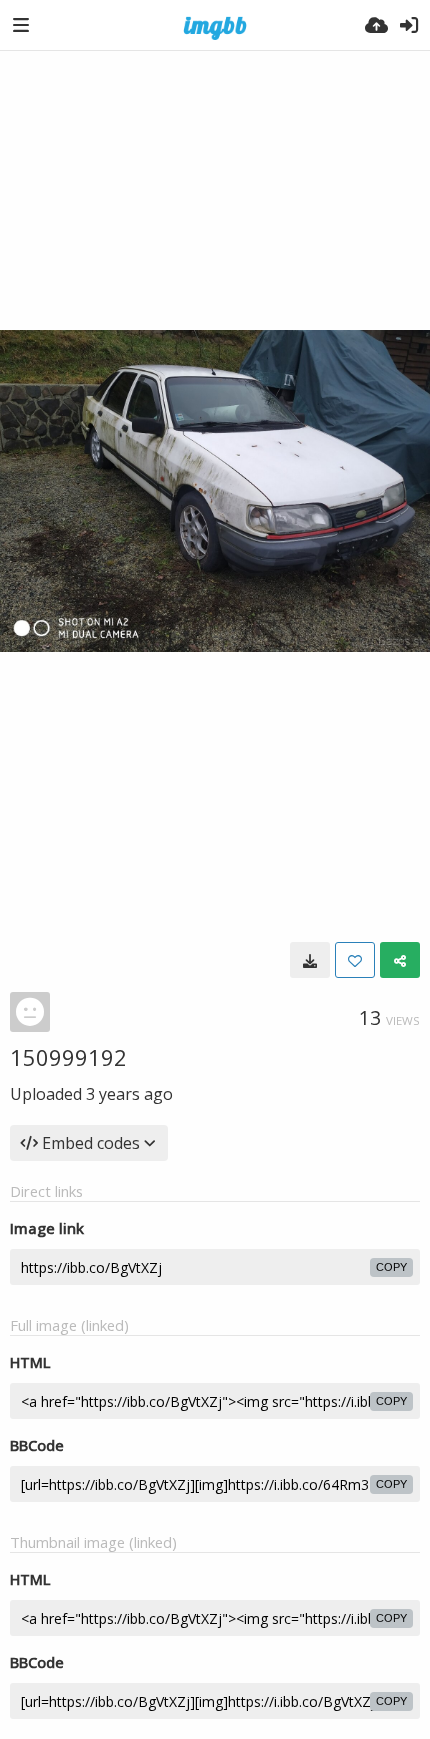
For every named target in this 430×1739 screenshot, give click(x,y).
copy (391, 1267)
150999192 (68, 1057)
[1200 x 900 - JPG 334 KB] (310, 960)
